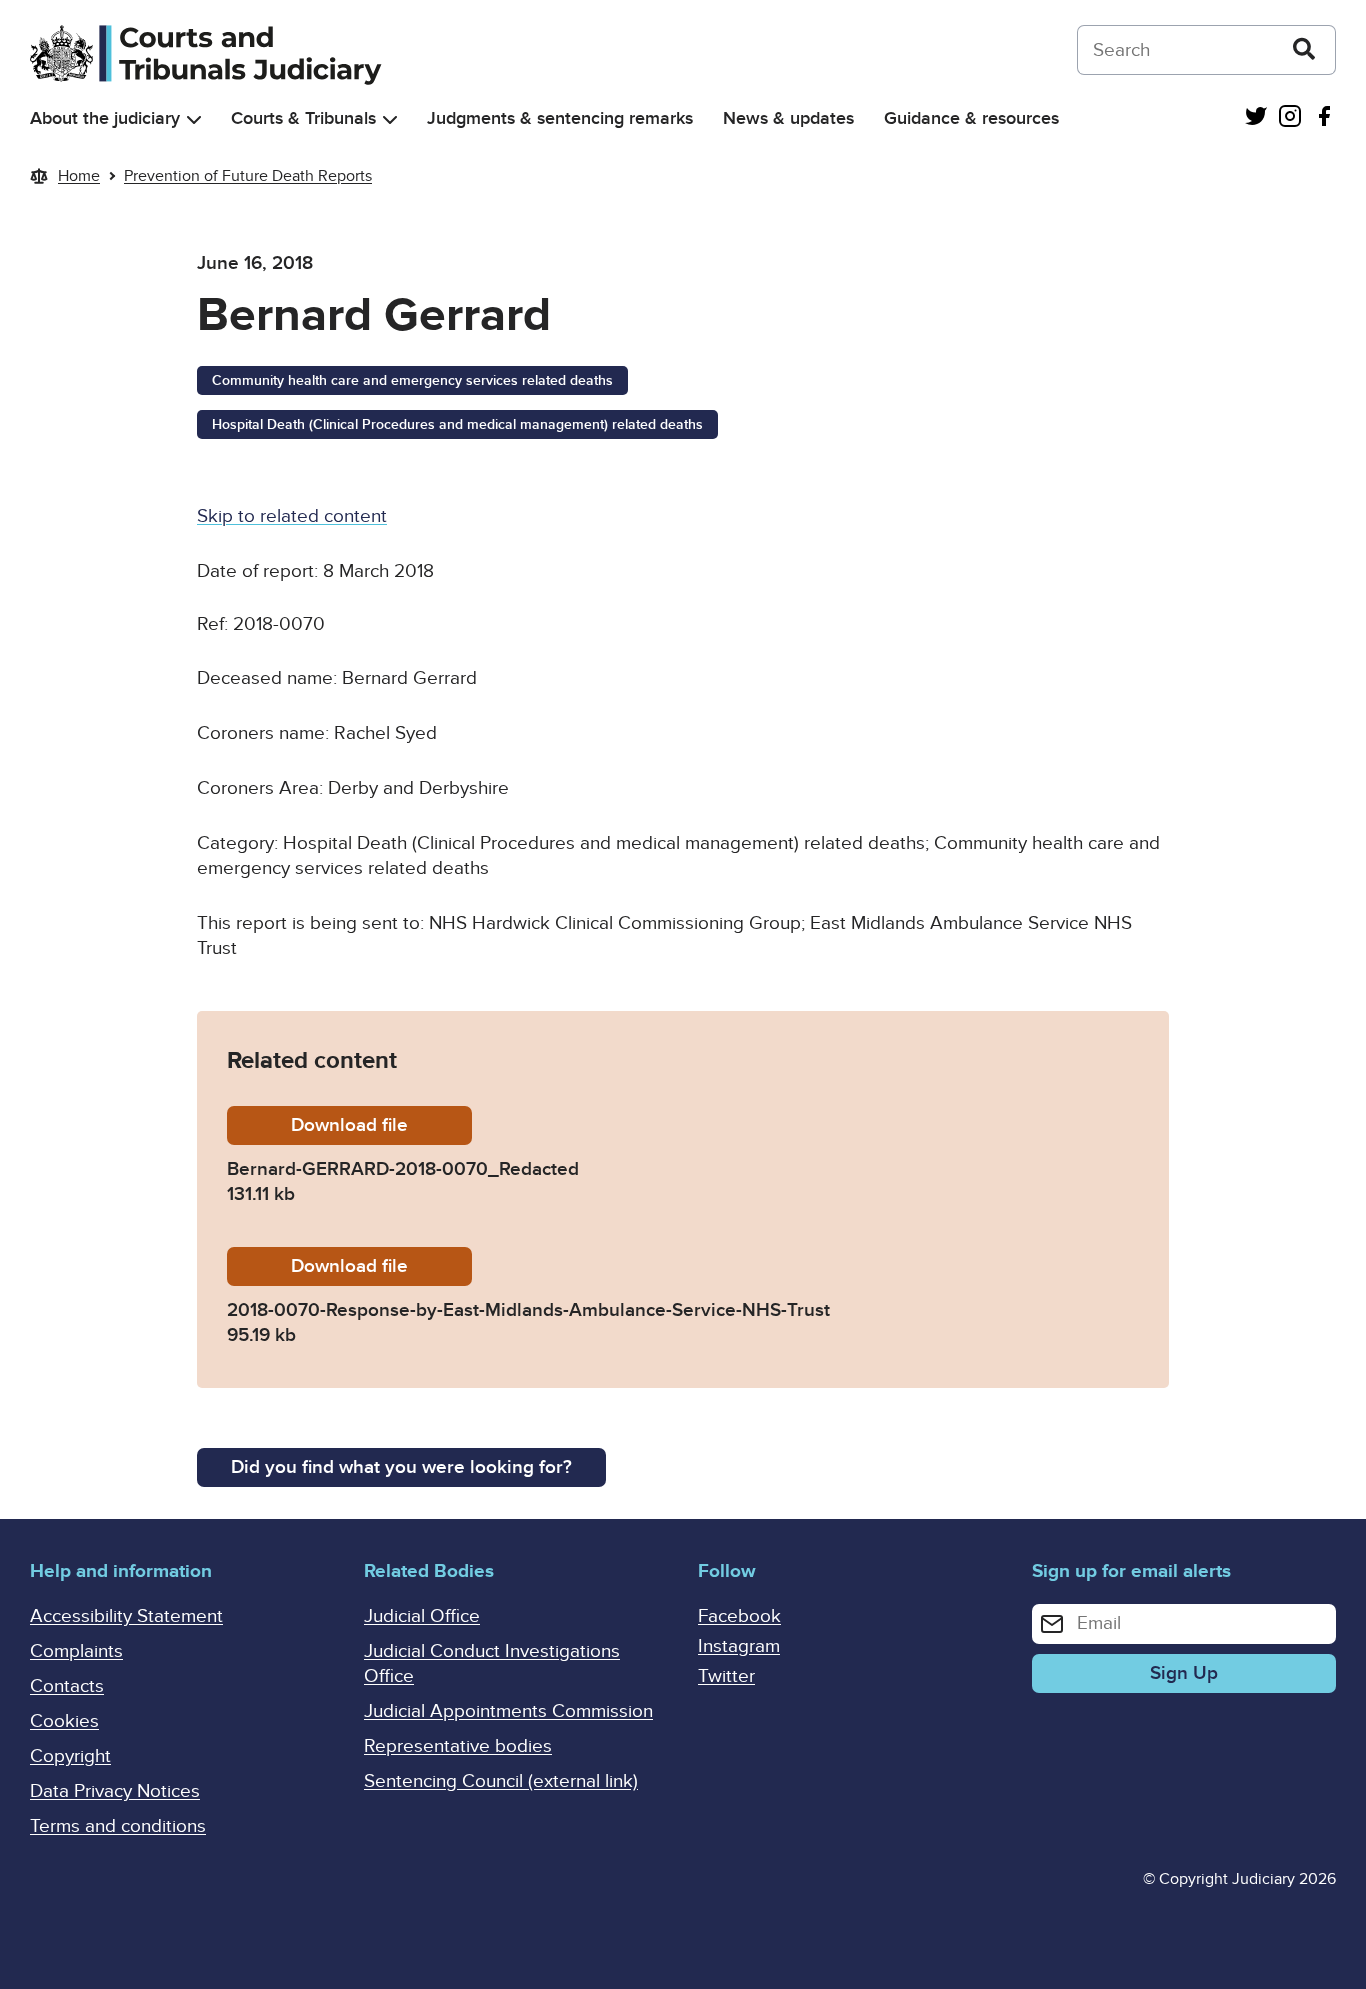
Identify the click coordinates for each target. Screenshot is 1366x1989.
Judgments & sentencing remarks (560, 118)
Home (79, 176)
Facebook (739, 1616)
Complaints (76, 1651)
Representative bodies (458, 1746)
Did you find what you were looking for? (401, 1467)
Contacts (67, 1686)
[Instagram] (1290, 118)
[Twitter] (1256, 118)
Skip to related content (292, 516)
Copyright (70, 1756)
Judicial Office (422, 1616)
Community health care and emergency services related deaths (412, 380)
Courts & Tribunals (303, 118)
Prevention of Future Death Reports (248, 176)
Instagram (739, 1646)
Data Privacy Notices (115, 1791)
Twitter (726, 1676)
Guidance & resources (971, 118)
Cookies (64, 1721)
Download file (381, 1125)
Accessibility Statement (126, 1616)
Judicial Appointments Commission (508, 1711)
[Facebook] (1324, 118)
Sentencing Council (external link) (501, 1781)
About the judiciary (105, 118)
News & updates (788, 118)
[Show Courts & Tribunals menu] (390, 119)
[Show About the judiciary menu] (194, 119)
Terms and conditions (118, 1826)
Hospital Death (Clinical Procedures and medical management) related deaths (457, 424)
